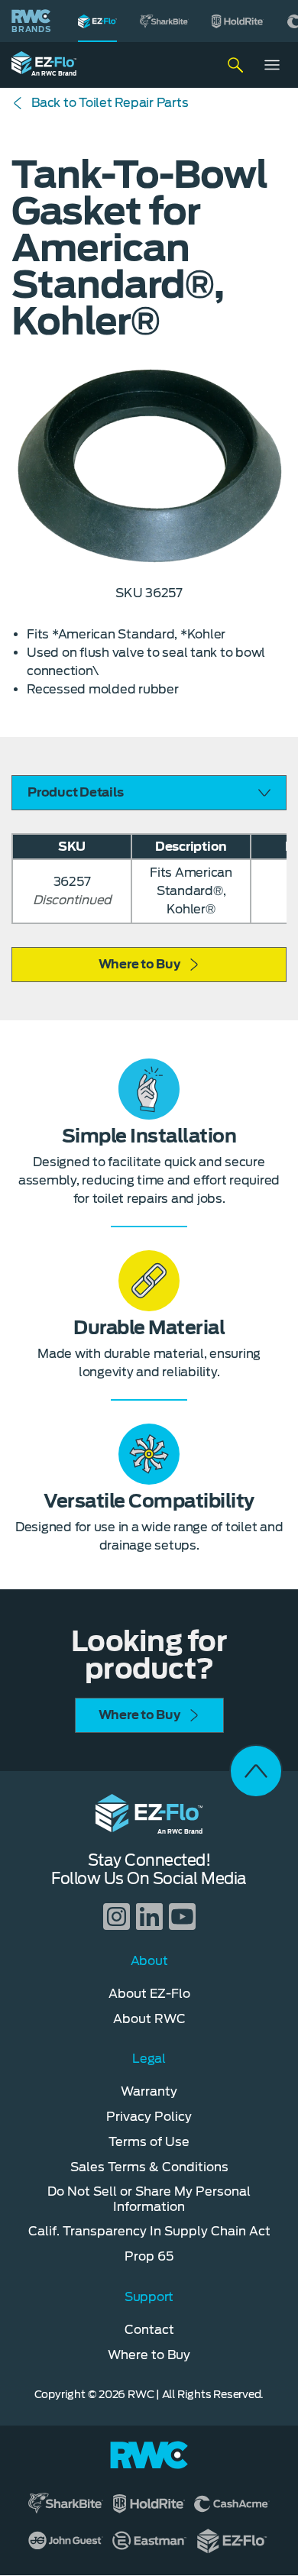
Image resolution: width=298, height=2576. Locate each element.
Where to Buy (139, 964)
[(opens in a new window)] (164, 21)
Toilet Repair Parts (110, 103)
